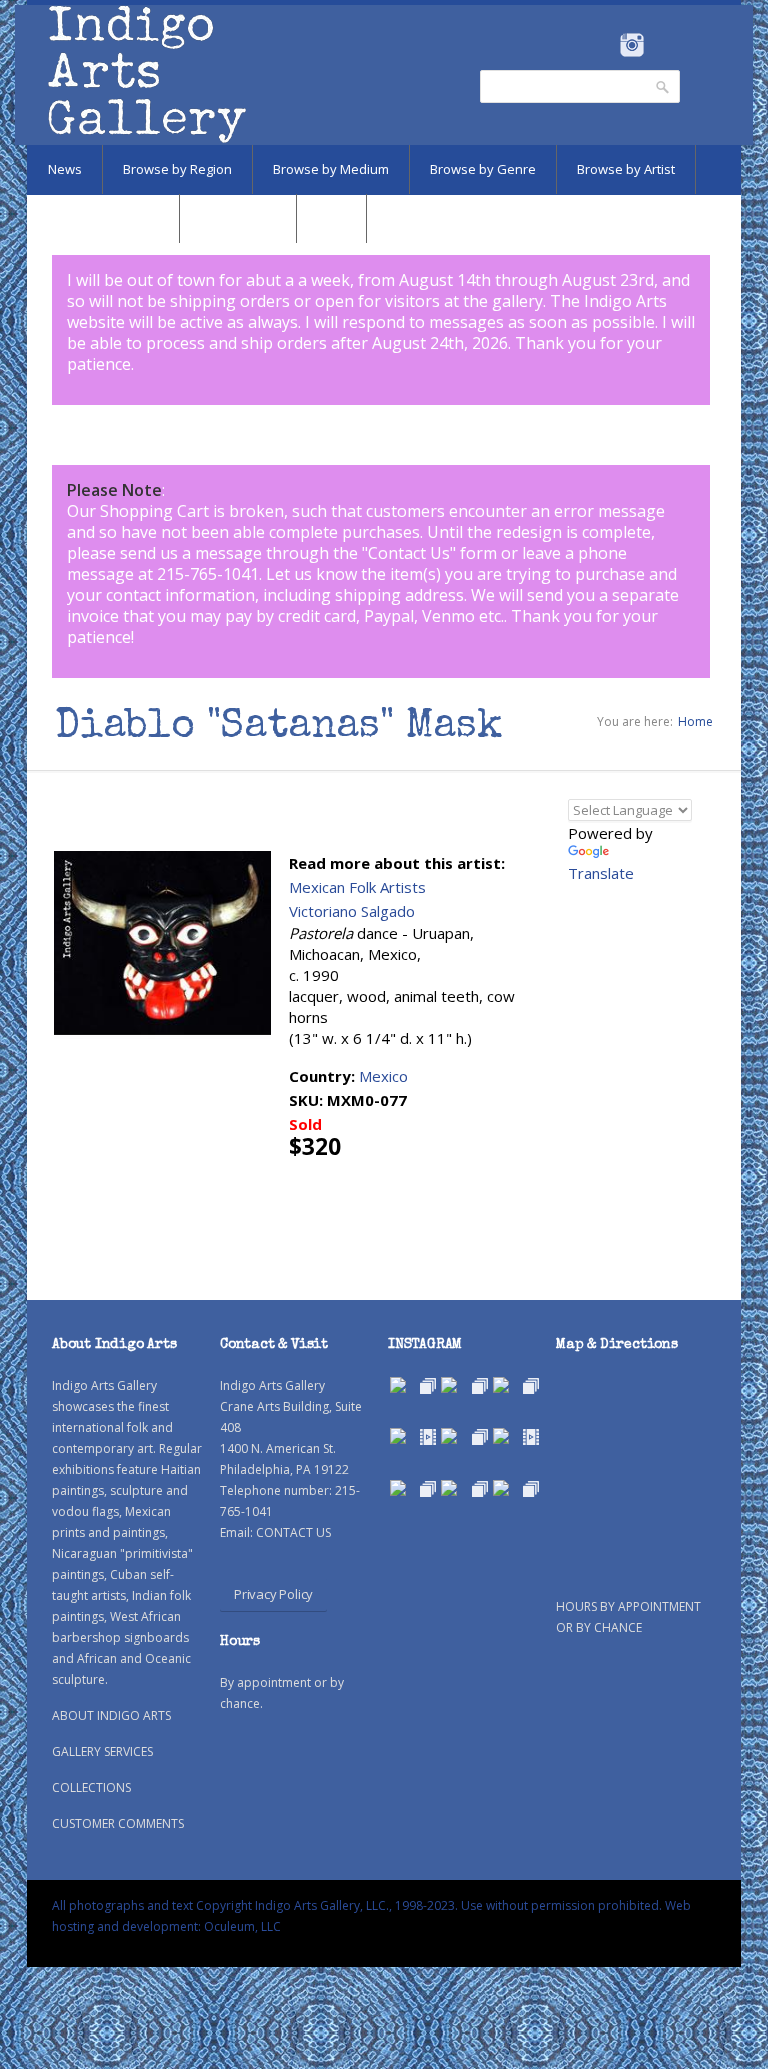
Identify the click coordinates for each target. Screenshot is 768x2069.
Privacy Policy (273, 1594)
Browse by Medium (331, 169)
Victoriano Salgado (352, 911)
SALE (331, 218)
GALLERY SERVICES (102, 1751)
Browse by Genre (483, 169)
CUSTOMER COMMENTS (118, 1823)
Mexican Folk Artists (357, 887)
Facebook (604, 45)
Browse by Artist (626, 169)
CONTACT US (293, 1532)
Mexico (383, 1076)
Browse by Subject (103, 218)
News (65, 169)
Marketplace (238, 218)
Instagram (631, 45)
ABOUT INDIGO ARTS (111, 1715)
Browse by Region (177, 169)
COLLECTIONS (91, 1787)
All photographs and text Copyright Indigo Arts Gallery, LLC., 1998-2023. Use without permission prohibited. (357, 1905)
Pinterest (662, 45)
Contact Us (409, 553)
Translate (601, 873)
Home (695, 721)
